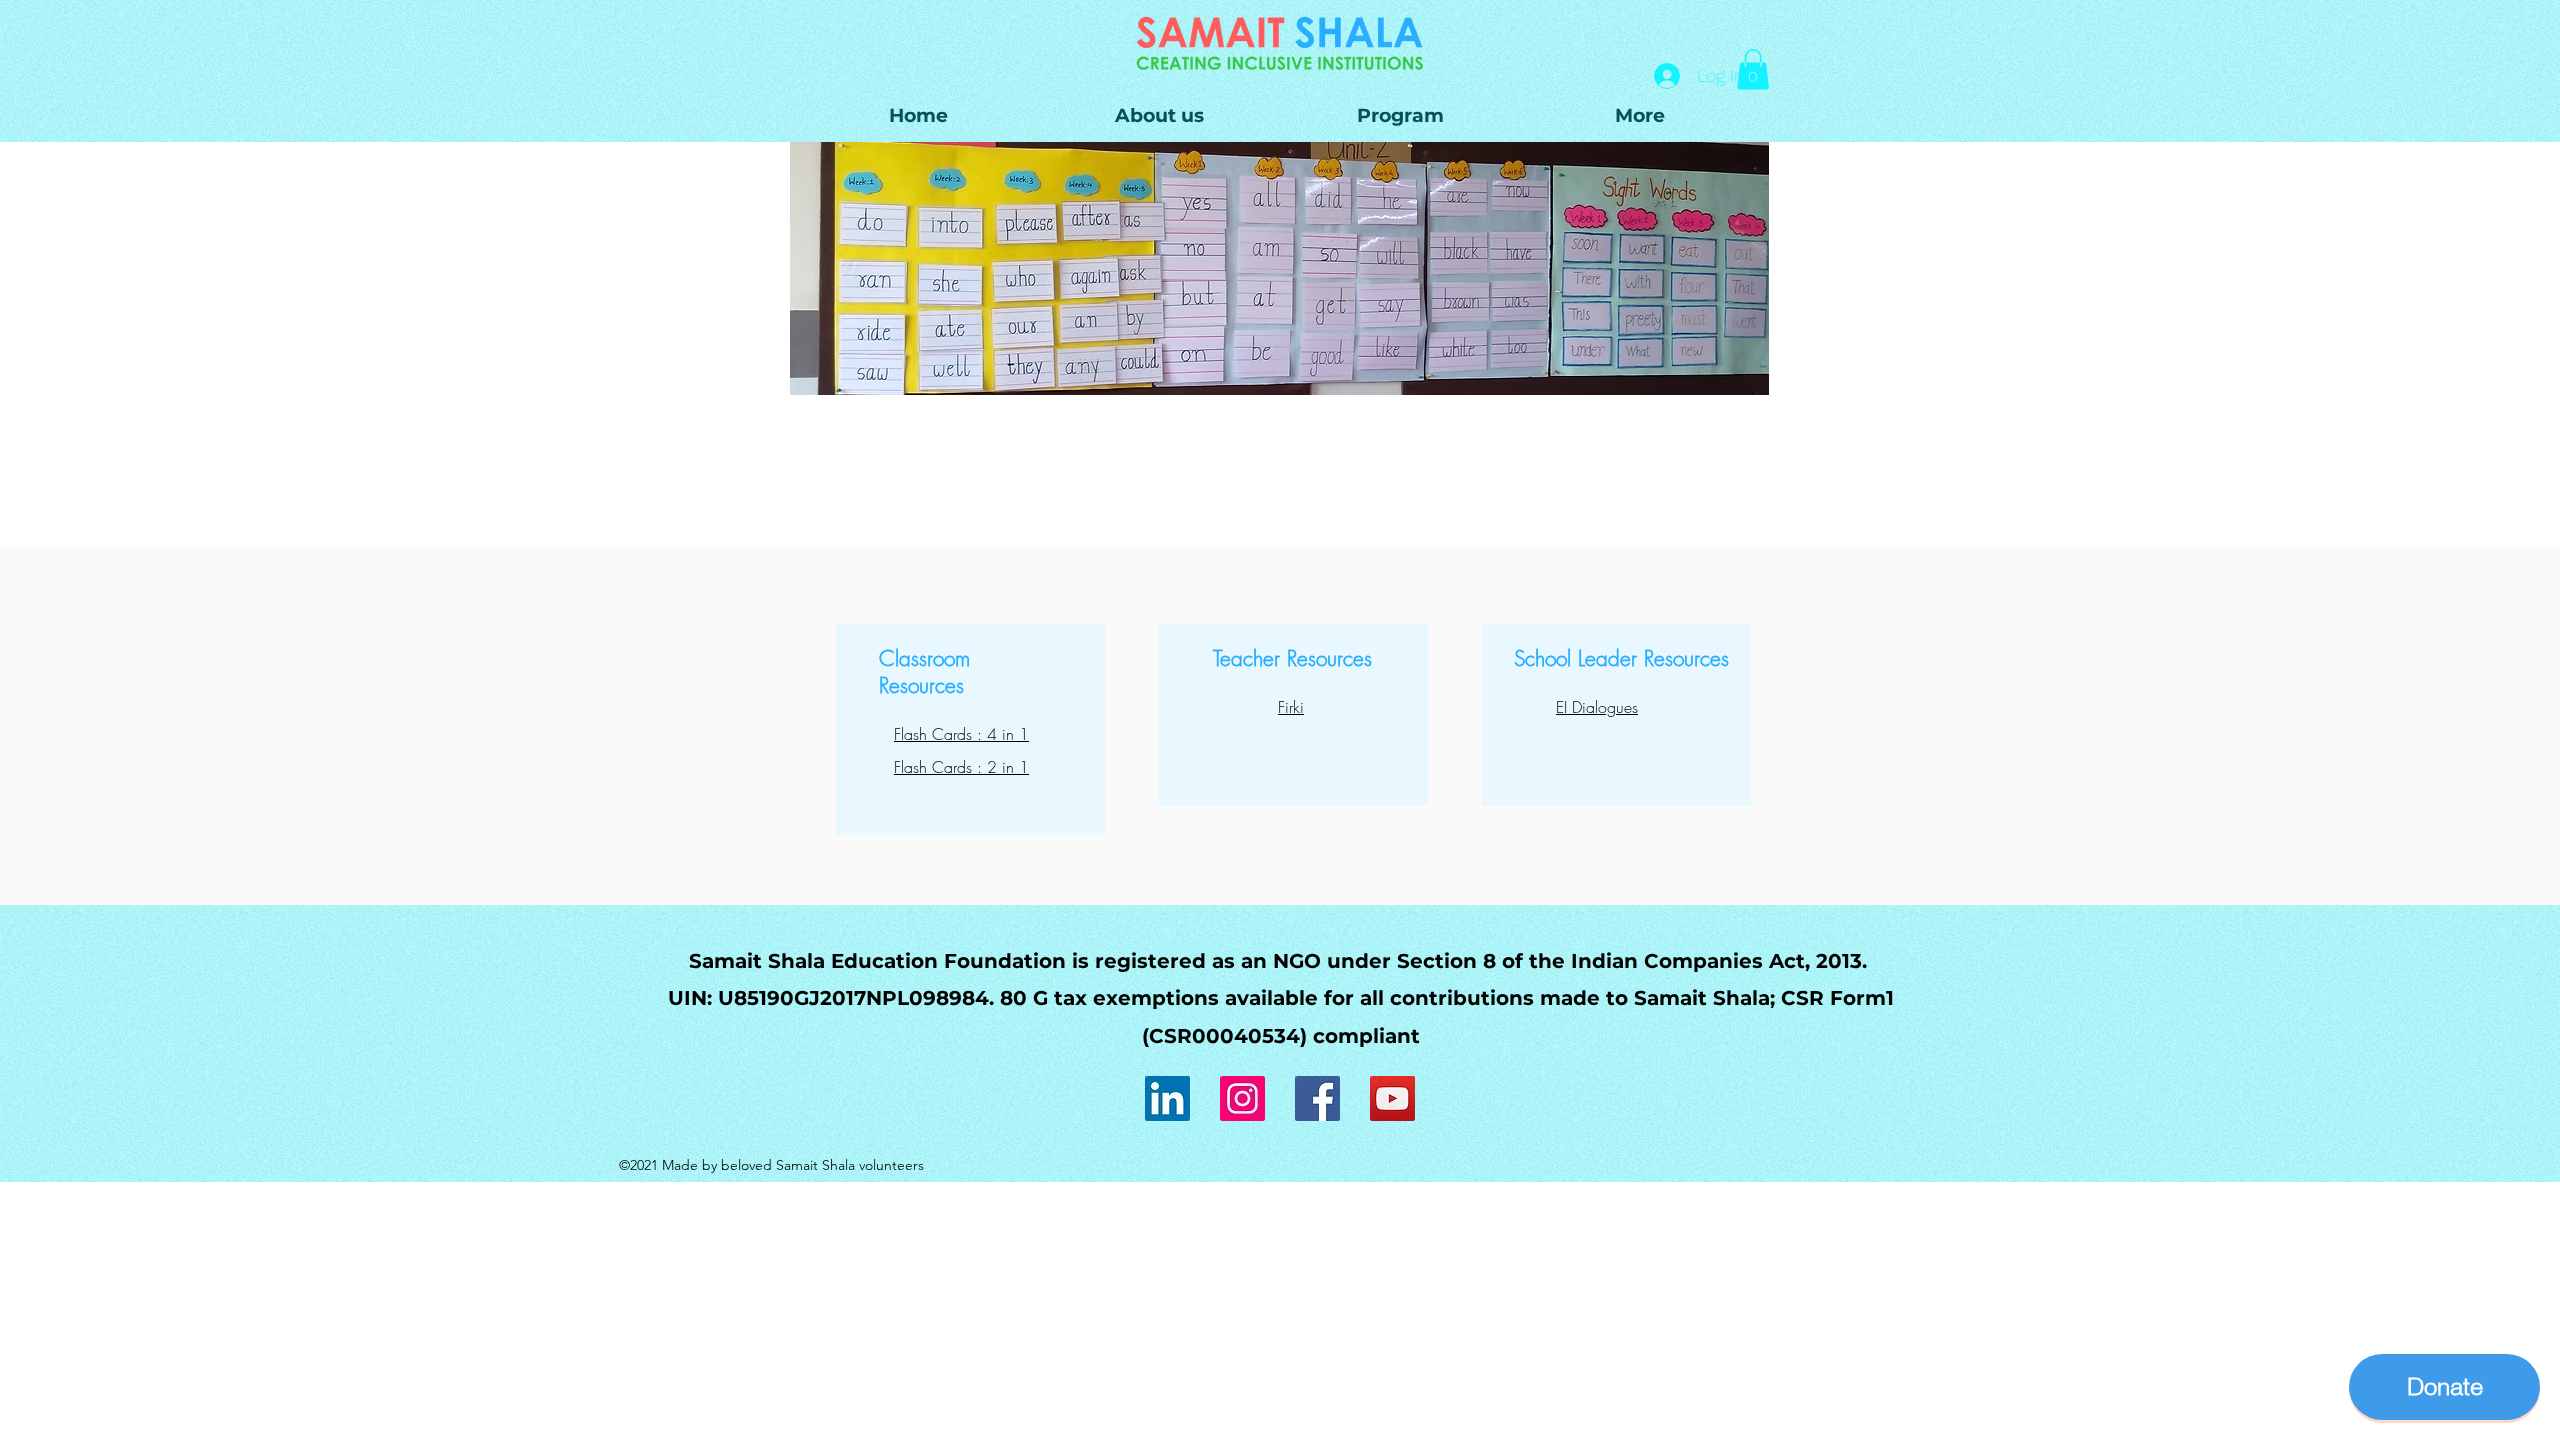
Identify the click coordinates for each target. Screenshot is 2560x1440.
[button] (1400, 116)
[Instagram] (1242, 1098)
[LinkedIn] (1167, 1098)
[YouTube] (1392, 1098)
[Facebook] (1317, 1098)
